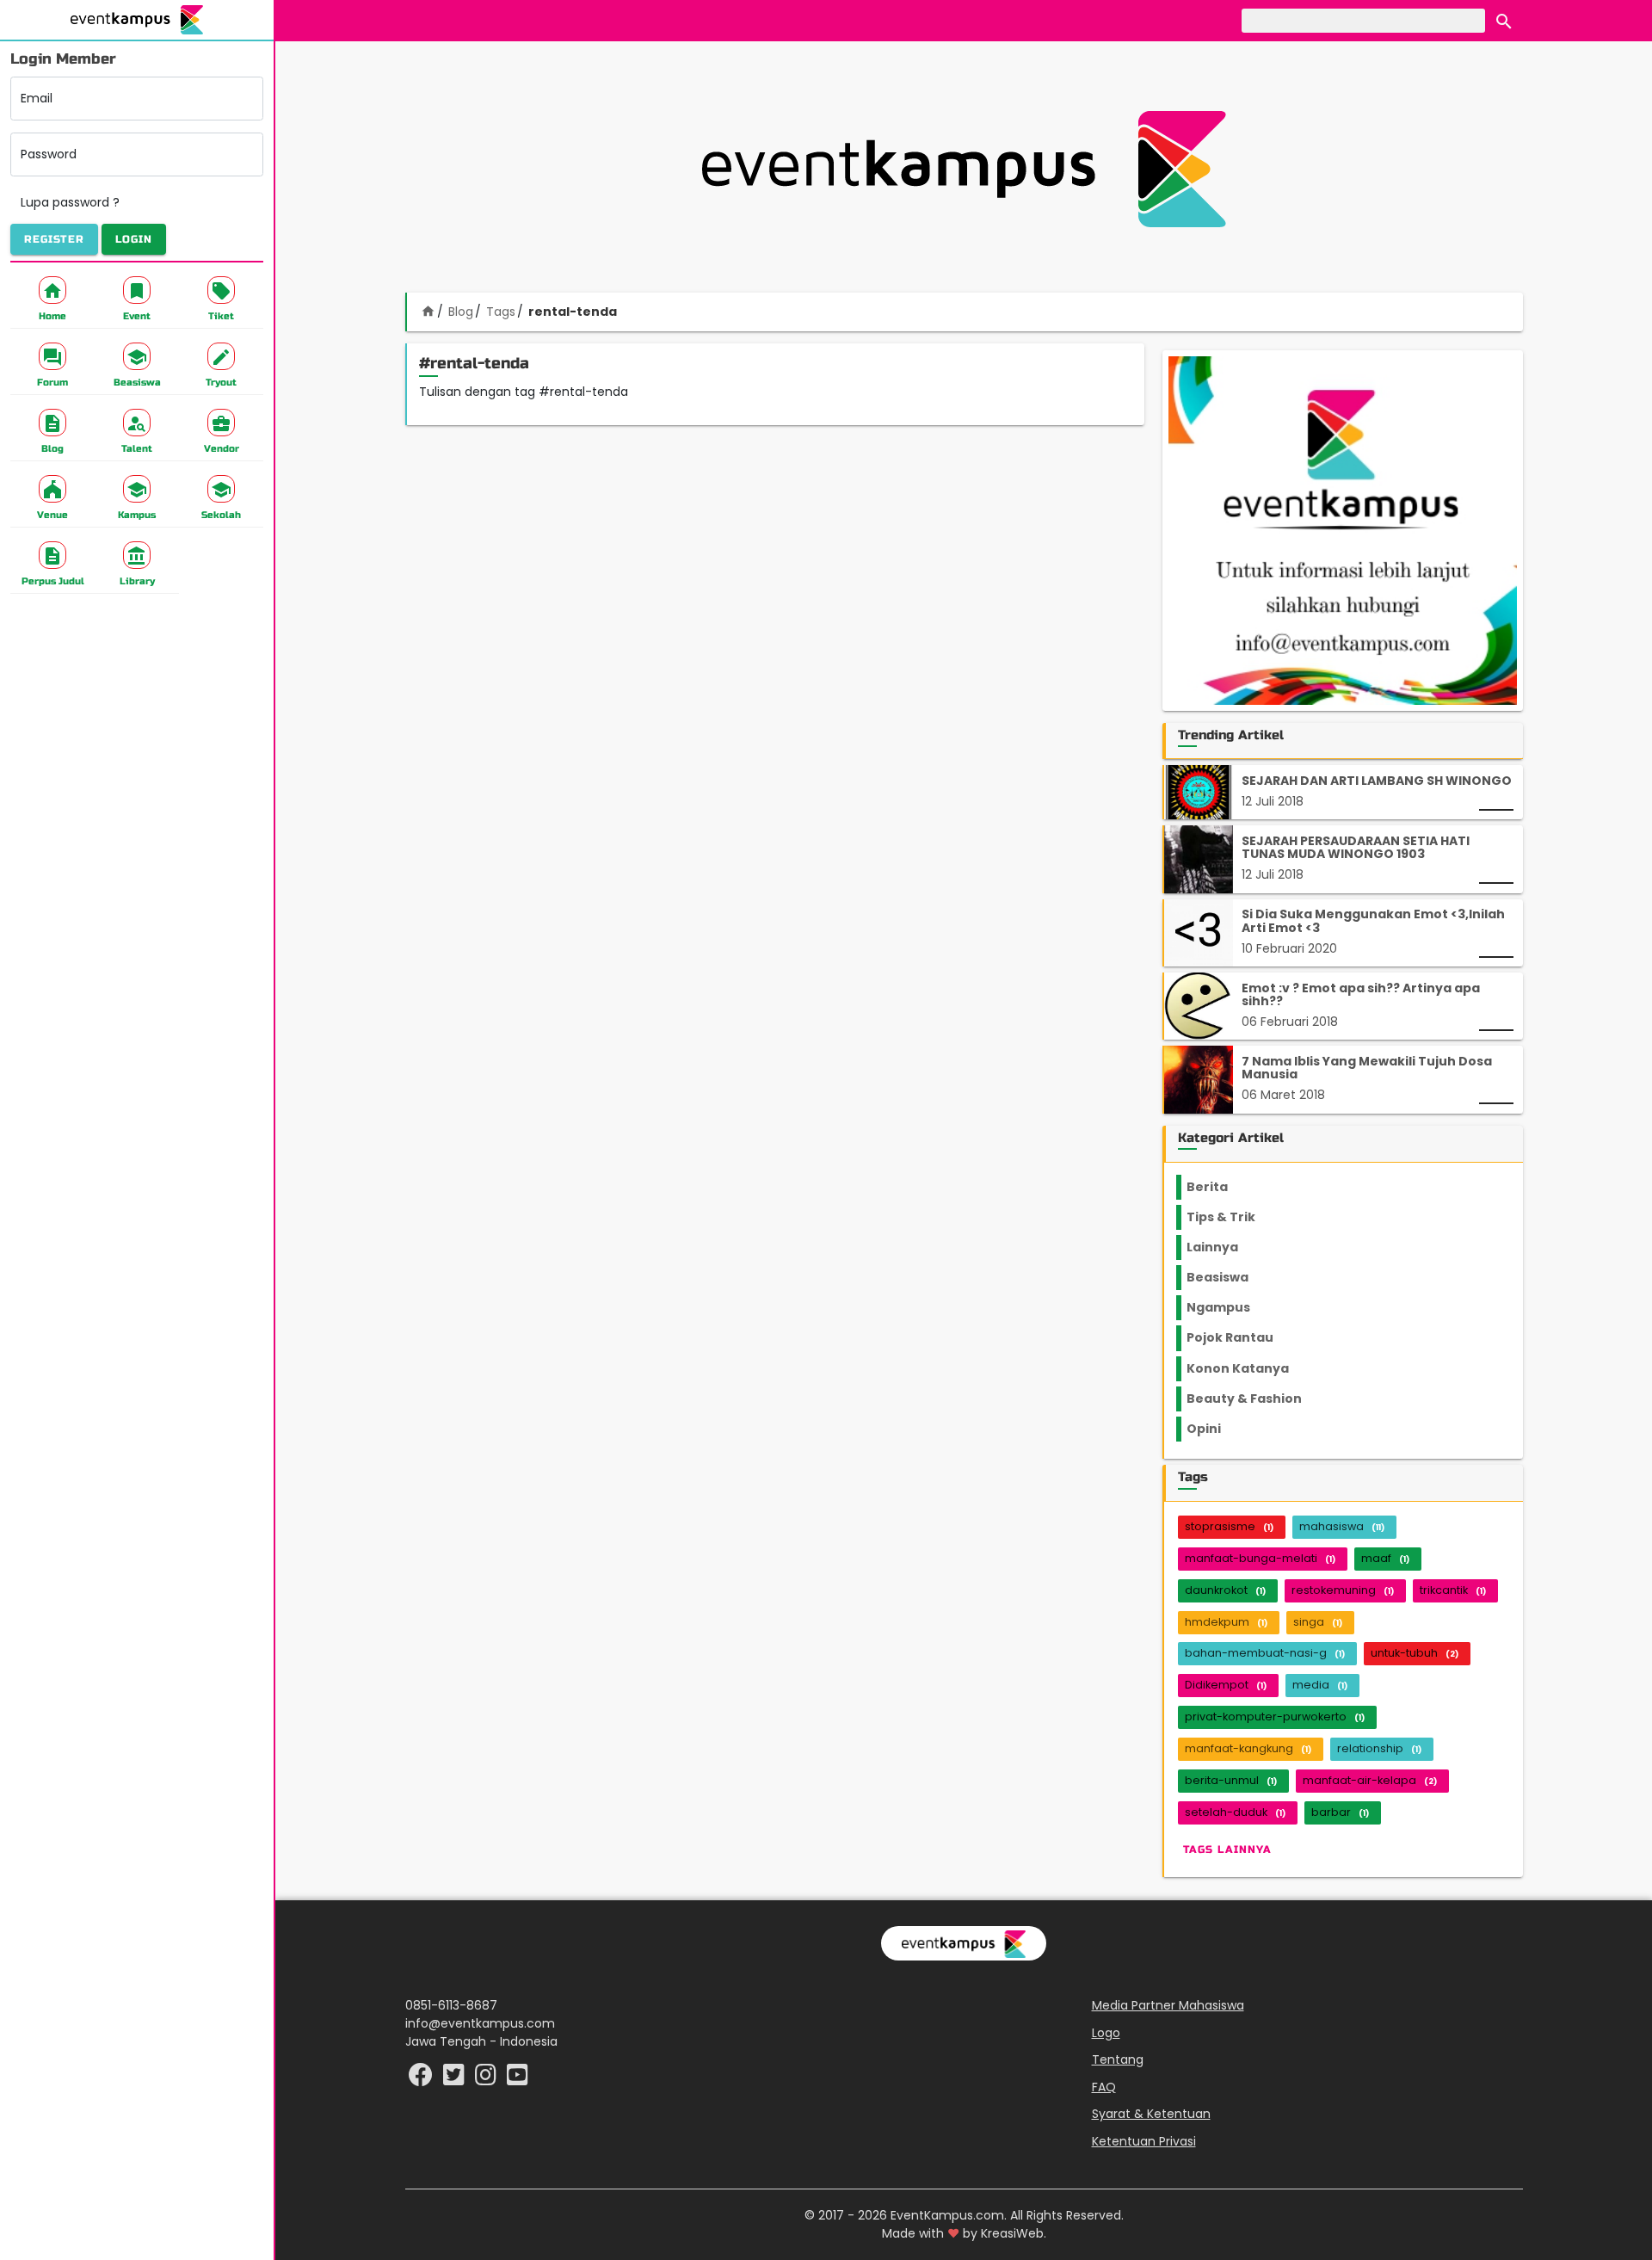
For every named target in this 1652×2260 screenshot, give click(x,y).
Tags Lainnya (1227, 1849)
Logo (1106, 2033)
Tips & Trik (1235, 1217)
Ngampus (1229, 1307)
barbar (1340, 1812)
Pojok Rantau (1239, 1337)
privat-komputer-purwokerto (1275, 1717)
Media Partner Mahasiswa (1168, 2005)
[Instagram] (487, 2079)
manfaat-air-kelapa (1370, 1780)
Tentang (1118, 2059)
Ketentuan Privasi (1144, 2141)
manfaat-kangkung (1248, 1748)
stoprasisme (1229, 1526)
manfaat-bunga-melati (1260, 1558)
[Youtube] (518, 2079)
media (1320, 1685)
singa (1318, 1622)
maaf (1385, 1558)
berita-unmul (1231, 1780)
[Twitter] (456, 2079)
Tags (501, 312)
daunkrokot (1225, 1590)
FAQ (1104, 2087)
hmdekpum (1226, 1622)
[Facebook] (422, 2079)
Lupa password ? (70, 202)
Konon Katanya (1247, 1368)
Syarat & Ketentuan (1151, 2114)
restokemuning (1343, 1590)
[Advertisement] (964, 169)
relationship (1379, 1748)
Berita (1224, 1187)
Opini (1214, 1429)
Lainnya (1227, 1247)
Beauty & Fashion (1254, 1399)
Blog (461, 312)
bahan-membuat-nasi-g (1265, 1653)
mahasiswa (1342, 1526)
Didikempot (1226, 1685)
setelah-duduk (1235, 1812)
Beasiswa (1228, 1277)
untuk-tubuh (1415, 1653)
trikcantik (1453, 1590)
